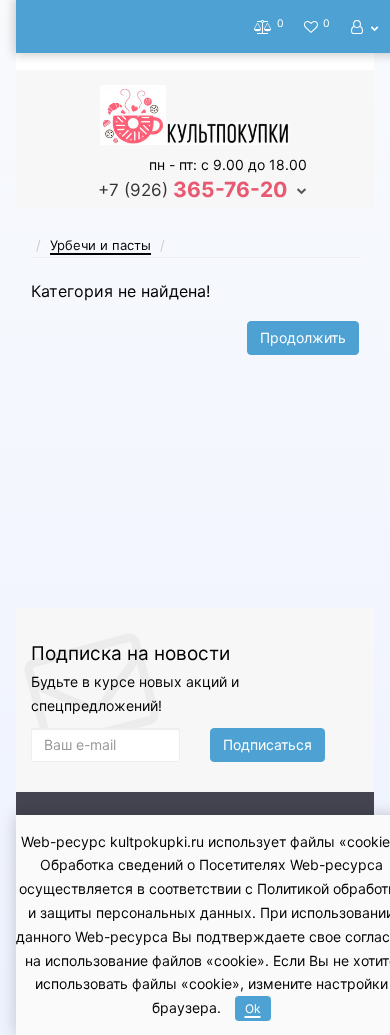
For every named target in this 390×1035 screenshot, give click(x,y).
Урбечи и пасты (100, 245)
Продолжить (303, 337)
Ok (253, 1008)
